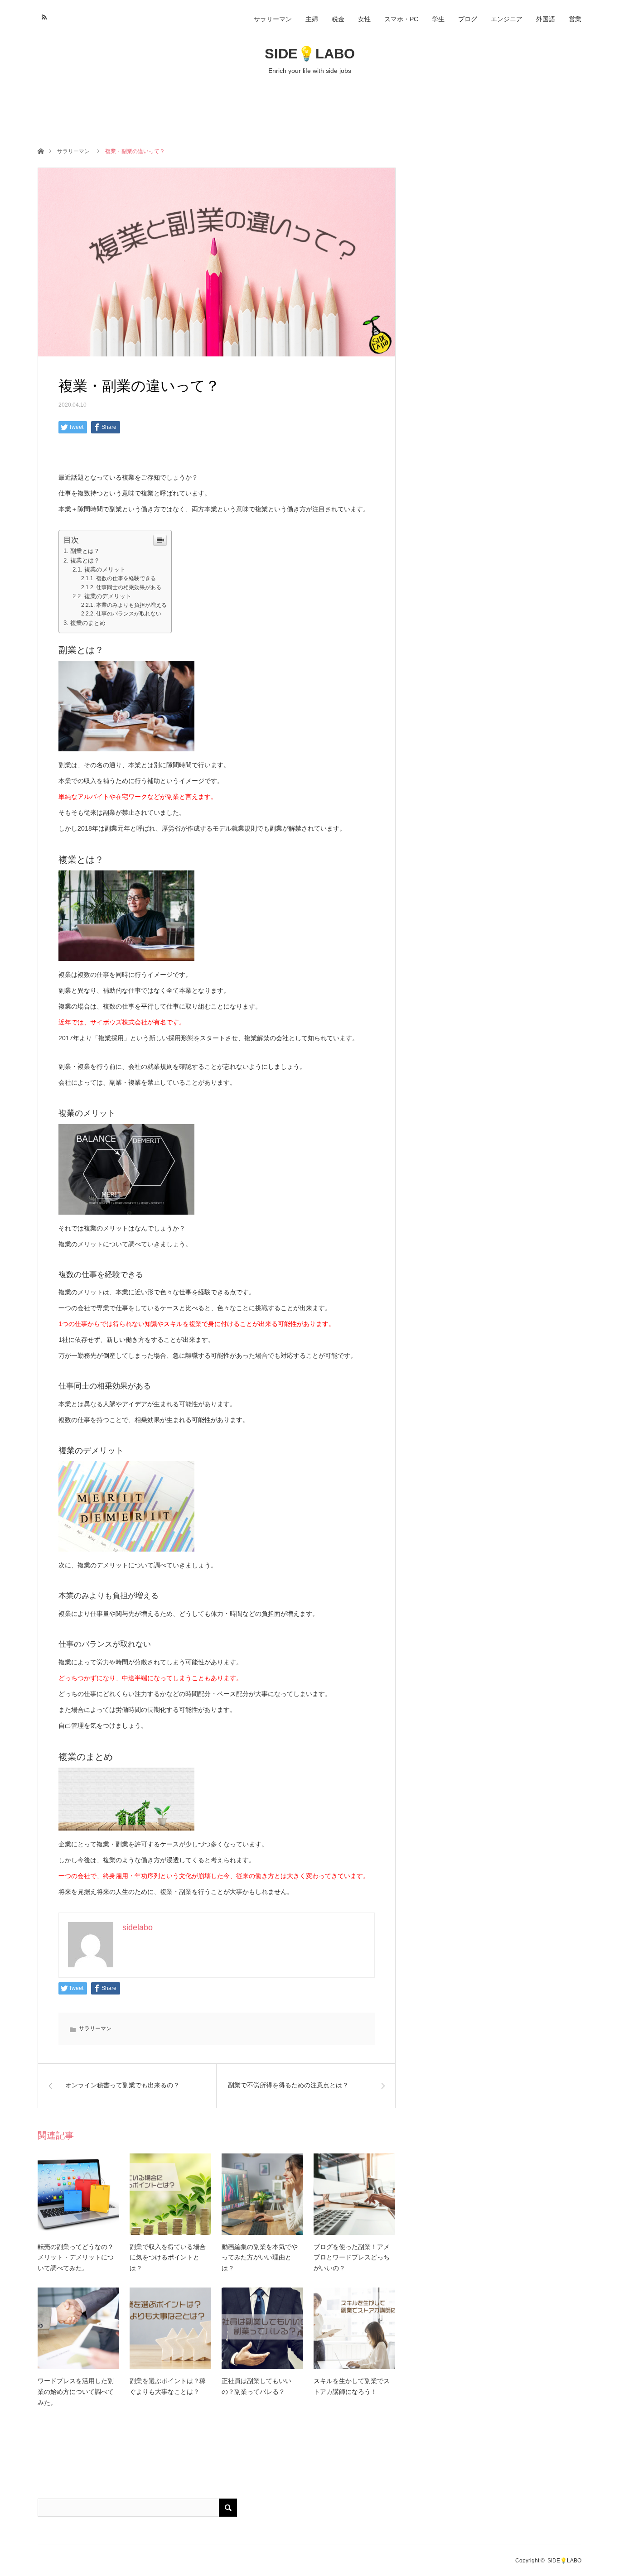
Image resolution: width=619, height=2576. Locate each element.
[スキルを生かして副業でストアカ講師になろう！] (354, 2328)
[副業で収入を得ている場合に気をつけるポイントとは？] (170, 2194)
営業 (575, 19)
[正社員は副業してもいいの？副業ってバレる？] (262, 2328)
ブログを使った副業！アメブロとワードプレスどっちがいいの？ (352, 2258)
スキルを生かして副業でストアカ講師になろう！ (352, 2386)
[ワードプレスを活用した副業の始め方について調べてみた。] (78, 2328)
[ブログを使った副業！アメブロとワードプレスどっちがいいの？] (354, 2194)
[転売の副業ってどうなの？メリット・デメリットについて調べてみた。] (78, 2194)
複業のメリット (105, 570)
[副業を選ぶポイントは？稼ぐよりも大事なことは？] (170, 2328)
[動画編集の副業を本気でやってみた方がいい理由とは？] (262, 2194)
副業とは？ (85, 551)
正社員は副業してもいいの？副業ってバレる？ (256, 2386)
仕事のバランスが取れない (129, 614)
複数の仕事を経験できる (126, 578)
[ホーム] (41, 151)
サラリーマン (273, 19)
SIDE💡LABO (310, 54)
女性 (364, 19)
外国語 (546, 19)
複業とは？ (85, 560)
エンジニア (507, 19)
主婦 (312, 19)
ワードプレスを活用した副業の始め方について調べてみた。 (76, 2392)
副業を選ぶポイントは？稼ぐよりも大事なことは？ (168, 2386)
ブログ (468, 19)
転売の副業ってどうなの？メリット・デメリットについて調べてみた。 (76, 2258)
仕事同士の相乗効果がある (129, 587)
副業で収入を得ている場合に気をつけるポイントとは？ (168, 2258)
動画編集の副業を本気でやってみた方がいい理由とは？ (260, 2258)
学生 (438, 19)
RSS (43, 16)
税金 (338, 19)
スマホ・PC (401, 19)
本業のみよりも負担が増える (131, 605)
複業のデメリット (108, 596)
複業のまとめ (88, 623)
